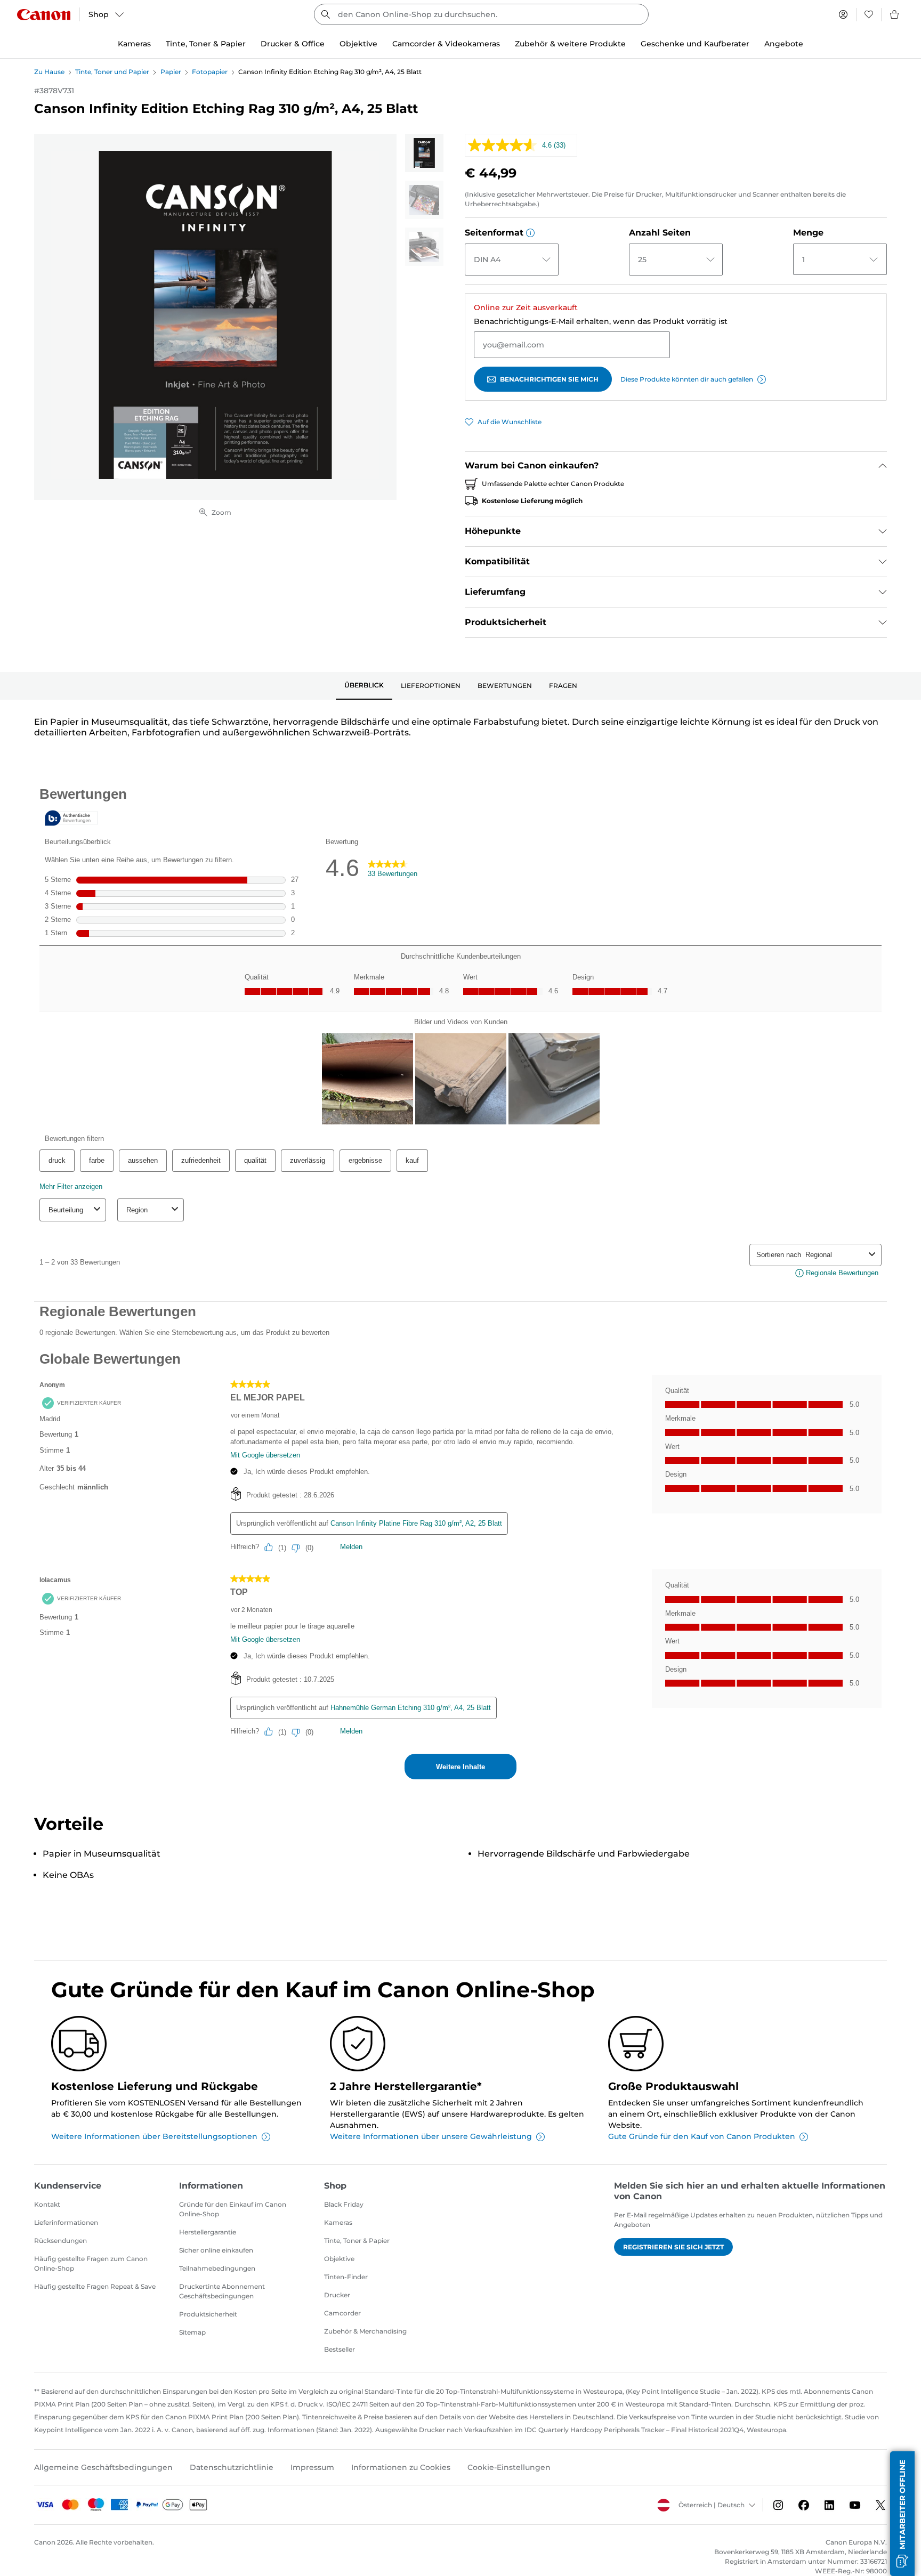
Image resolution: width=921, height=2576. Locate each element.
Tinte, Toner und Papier (112, 72)
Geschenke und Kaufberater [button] (695, 44)
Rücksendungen (60, 2241)
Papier (171, 72)
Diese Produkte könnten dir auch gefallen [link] (687, 379)
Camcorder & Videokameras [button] (446, 44)
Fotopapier (210, 72)
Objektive (339, 2259)
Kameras (338, 2222)
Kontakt (47, 2204)
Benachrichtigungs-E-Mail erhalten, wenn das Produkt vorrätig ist (601, 321)
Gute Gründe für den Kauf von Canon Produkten (702, 2136)
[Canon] (44, 15)
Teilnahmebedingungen (217, 2268)
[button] (530, 233)
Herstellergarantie (208, 2232)
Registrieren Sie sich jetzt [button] (673, 2247)
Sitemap (192, 2332)
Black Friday (344, 2204)
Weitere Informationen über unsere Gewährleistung (431, 2136)
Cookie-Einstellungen (509, 2467)
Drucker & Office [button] (293, 44)
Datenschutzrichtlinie (232, 2467)
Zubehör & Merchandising (365, 2331)
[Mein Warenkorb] (895, 14)
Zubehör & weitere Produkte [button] (570, 44)
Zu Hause (49, 72)
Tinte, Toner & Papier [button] (206, 44)
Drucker (337, 2295)
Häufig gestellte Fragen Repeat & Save (95, 2286)
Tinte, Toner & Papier (357, 2241)
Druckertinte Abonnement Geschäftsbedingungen (222, 2291)
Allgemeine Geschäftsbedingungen (103, 2467)
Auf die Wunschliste (510, 422)
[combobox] (481, 14)
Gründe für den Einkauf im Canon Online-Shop (233, 2209)
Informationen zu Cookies (401, 2467)
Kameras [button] (134, 44)
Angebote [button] (784, 44)
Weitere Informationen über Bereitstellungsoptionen (154, 2136)
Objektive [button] (358, 44)
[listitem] (424, 153)
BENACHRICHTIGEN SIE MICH (549, 379)
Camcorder (342, 2313)
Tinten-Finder (346, 2277)
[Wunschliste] (869, 14)
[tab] (364, 686)
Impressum (312, 2467)
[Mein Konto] (843, 14)
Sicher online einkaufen (216, 2250)
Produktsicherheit (208, 2314)
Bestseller (340, 2349)
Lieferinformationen (66, 2222)
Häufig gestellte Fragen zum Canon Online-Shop (91, 2263)
